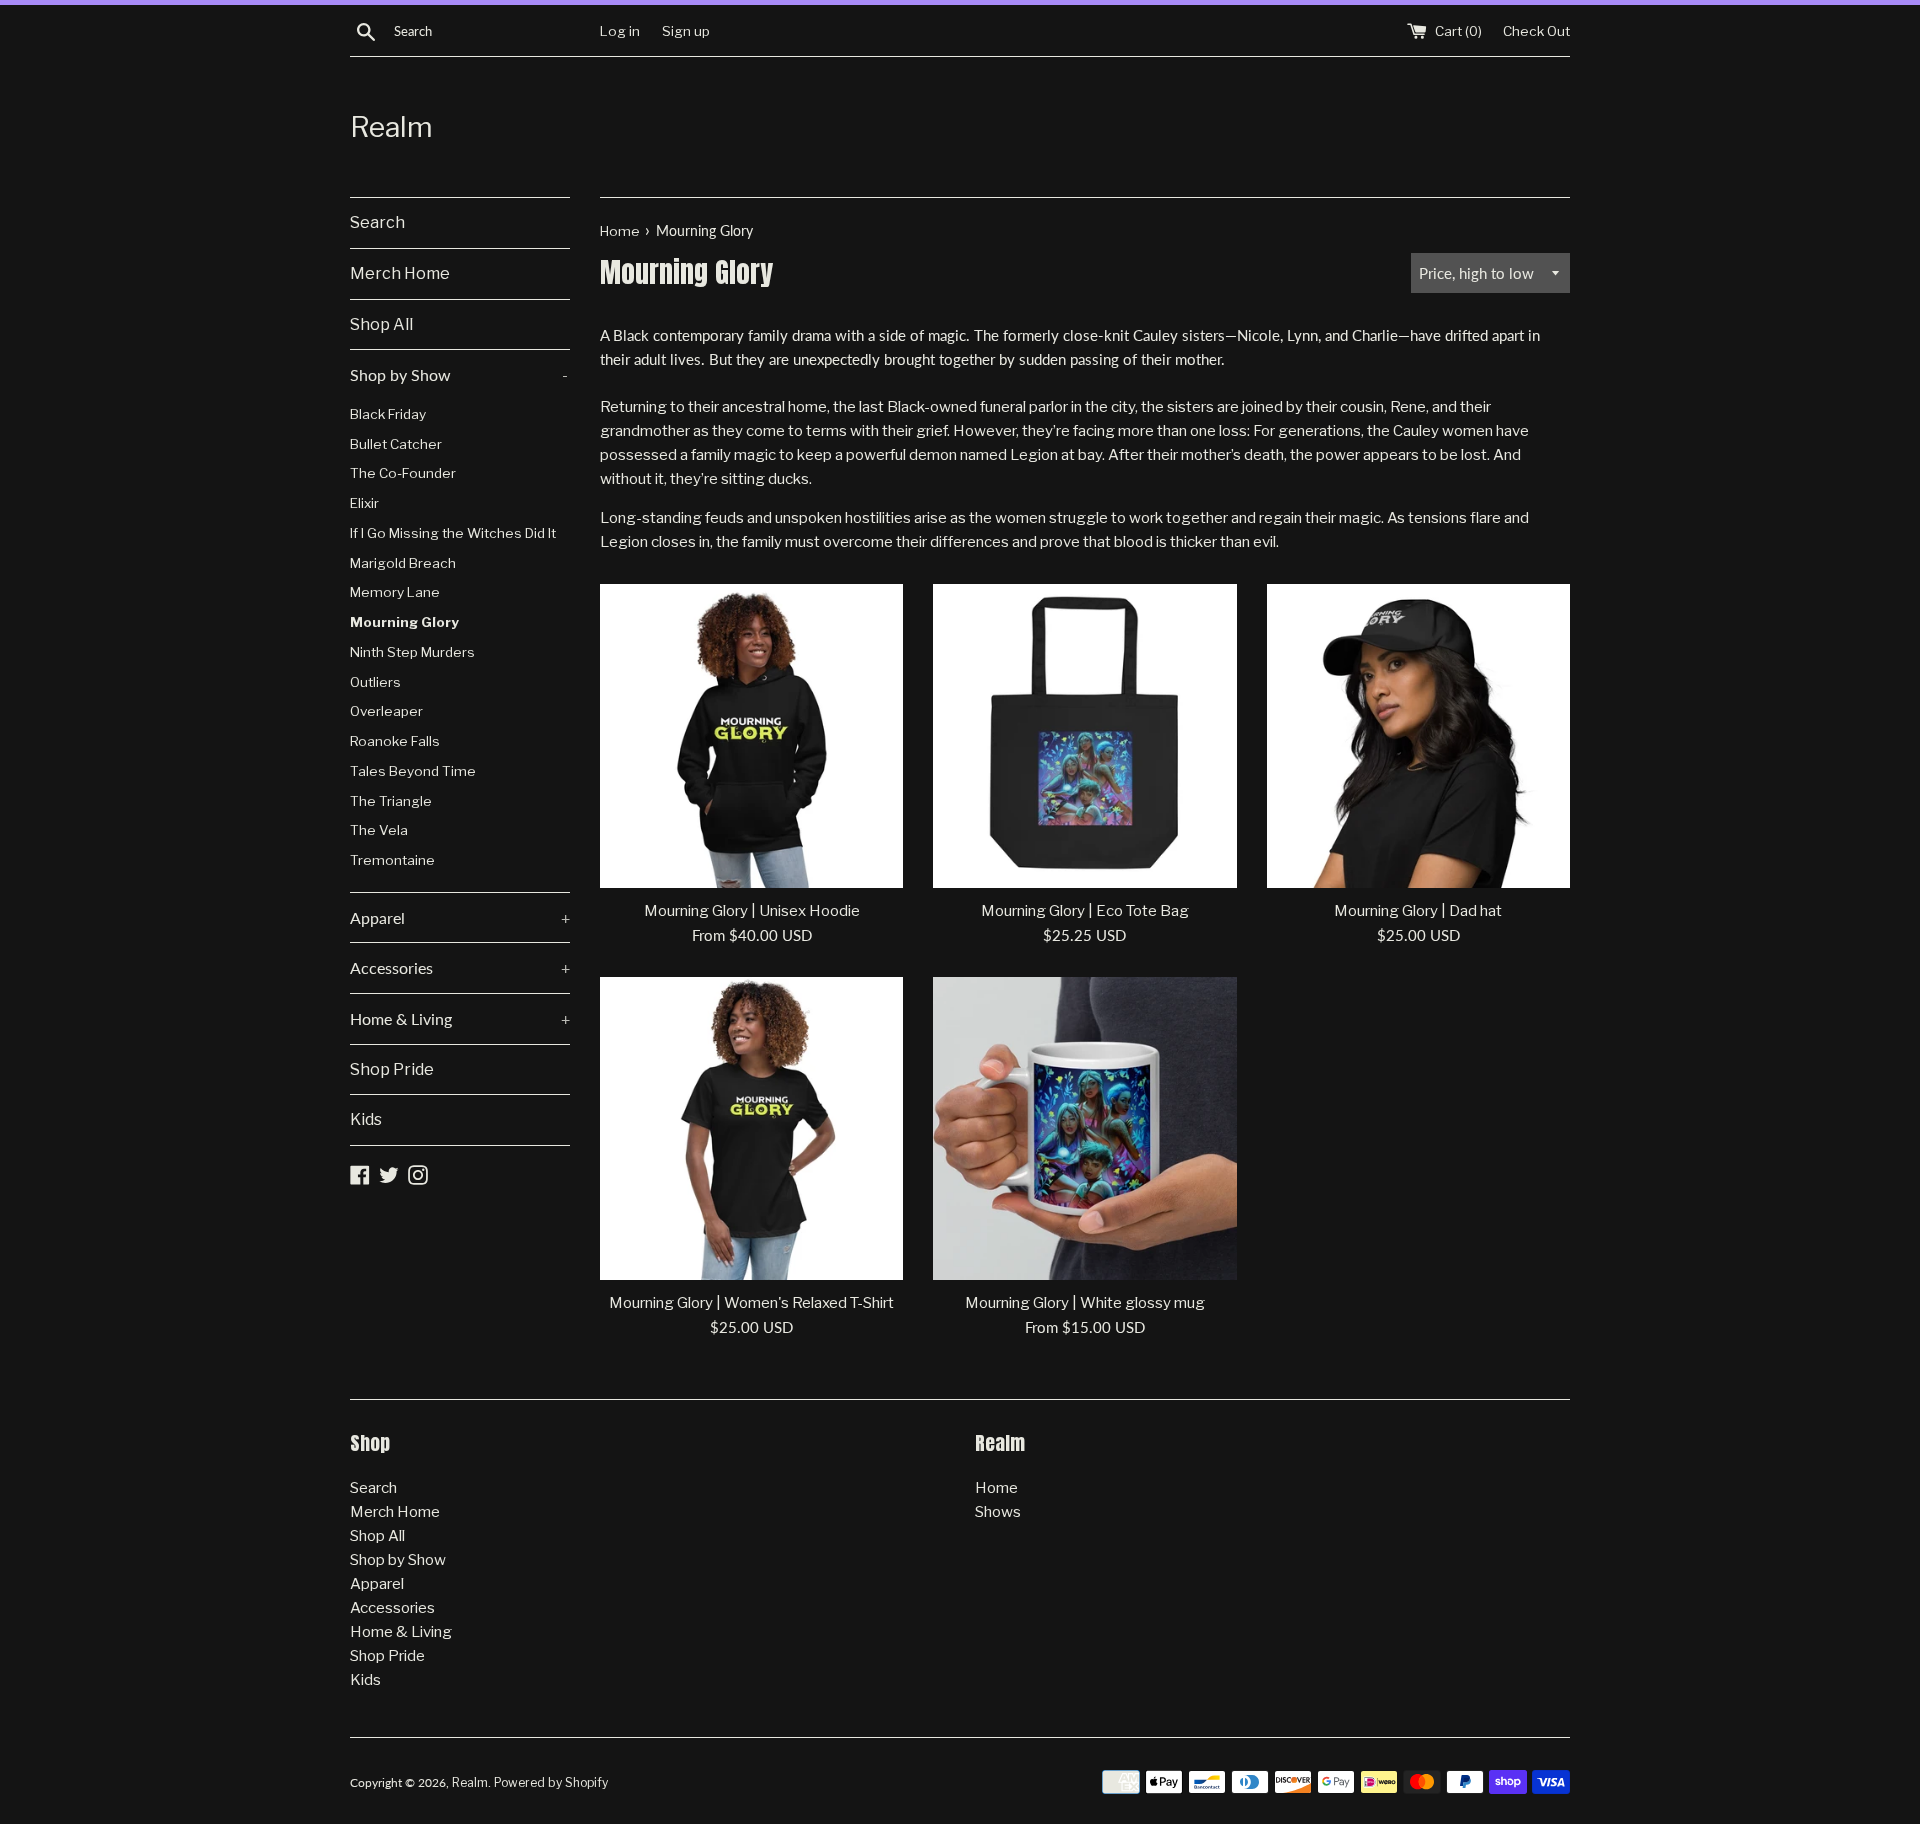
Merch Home (400, 273)
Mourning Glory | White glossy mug (1085, 1303)
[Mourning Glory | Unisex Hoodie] (751, 735)
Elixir (364, 503)
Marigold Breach (403, 563)
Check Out (1536, 31)
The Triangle (391, 801)
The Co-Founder (403, 473)
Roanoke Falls (395, 741)
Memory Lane (395, 592)
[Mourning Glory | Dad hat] (1418, 735)
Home (996, 1488)
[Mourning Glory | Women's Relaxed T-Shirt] (751, 1128)
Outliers (375, 682)
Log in (620, 31)
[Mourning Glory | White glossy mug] (1084, 1128)
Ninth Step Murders (412, 652)
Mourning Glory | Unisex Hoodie (752, 911)
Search (377, 222)
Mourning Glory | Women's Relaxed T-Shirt (751, 1303)
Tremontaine (392, 860)
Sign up (686, 31)
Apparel (460, 917)
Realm (391, 127)
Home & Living (460, 1018)
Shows (998, 1512)
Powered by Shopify (551, 1782)
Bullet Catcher (396, 444)
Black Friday (388, 414)
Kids (366, 1119)
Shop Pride (392, 1069)
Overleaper (386, 711)
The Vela (379, 830)
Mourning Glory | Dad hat (1418, 911)
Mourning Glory (404, 622)
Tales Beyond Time (413, 771)
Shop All (381, 324)
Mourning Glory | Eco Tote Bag (1085, 911)
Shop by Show (459, 374)
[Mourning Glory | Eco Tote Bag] (1084, 735)
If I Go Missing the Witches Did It (453, 533)
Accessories (460, 967)
